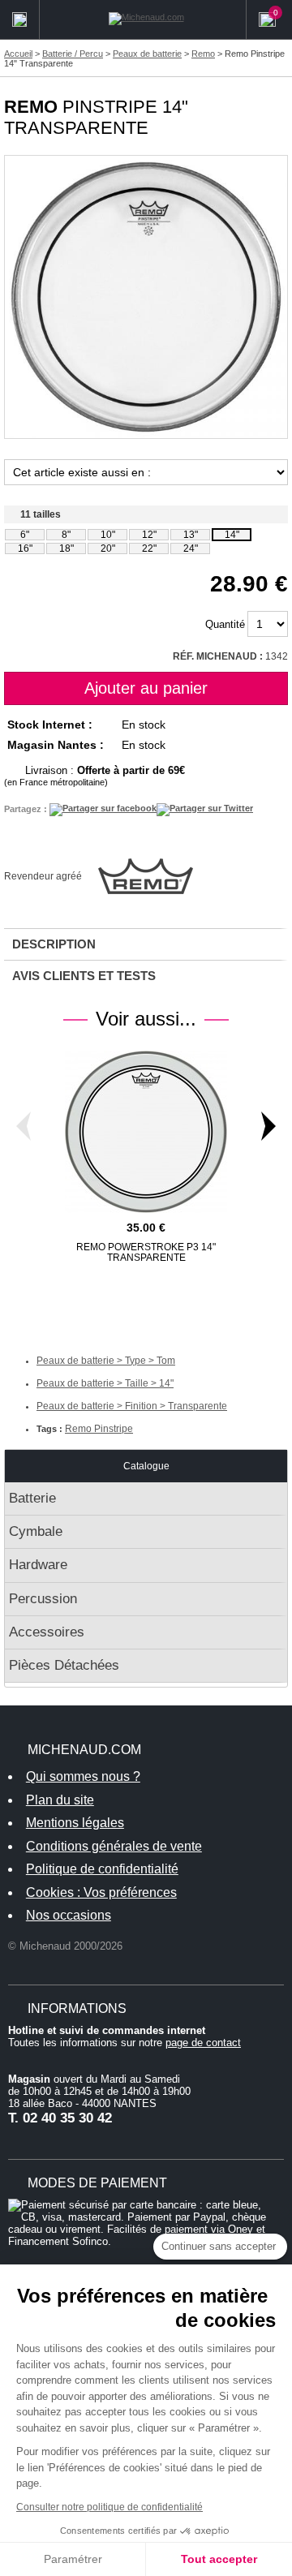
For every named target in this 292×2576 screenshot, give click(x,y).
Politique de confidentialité (102, 1869)
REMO (31, 107)
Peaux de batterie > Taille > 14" (105, 1383)
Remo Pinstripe (99, 1429)
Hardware (38, 1565)
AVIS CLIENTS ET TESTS (84, 976)
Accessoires (47, 1632)
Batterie (32, 1498)
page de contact (203, 2043)
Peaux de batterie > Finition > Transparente (132, 1406)
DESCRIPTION (54, 944)
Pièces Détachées (64, 1665)
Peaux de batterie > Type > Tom (106, 1361)
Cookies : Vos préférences (101, 1892)
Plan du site (60, 1800)
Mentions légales (75, 1823)
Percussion (43, 1599)
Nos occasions (69, 1915)
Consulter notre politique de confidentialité (109, 2507)
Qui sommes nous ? (83, 1776)
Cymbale (36, 1531)
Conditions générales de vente (114, 1846)
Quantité (225, 624)
